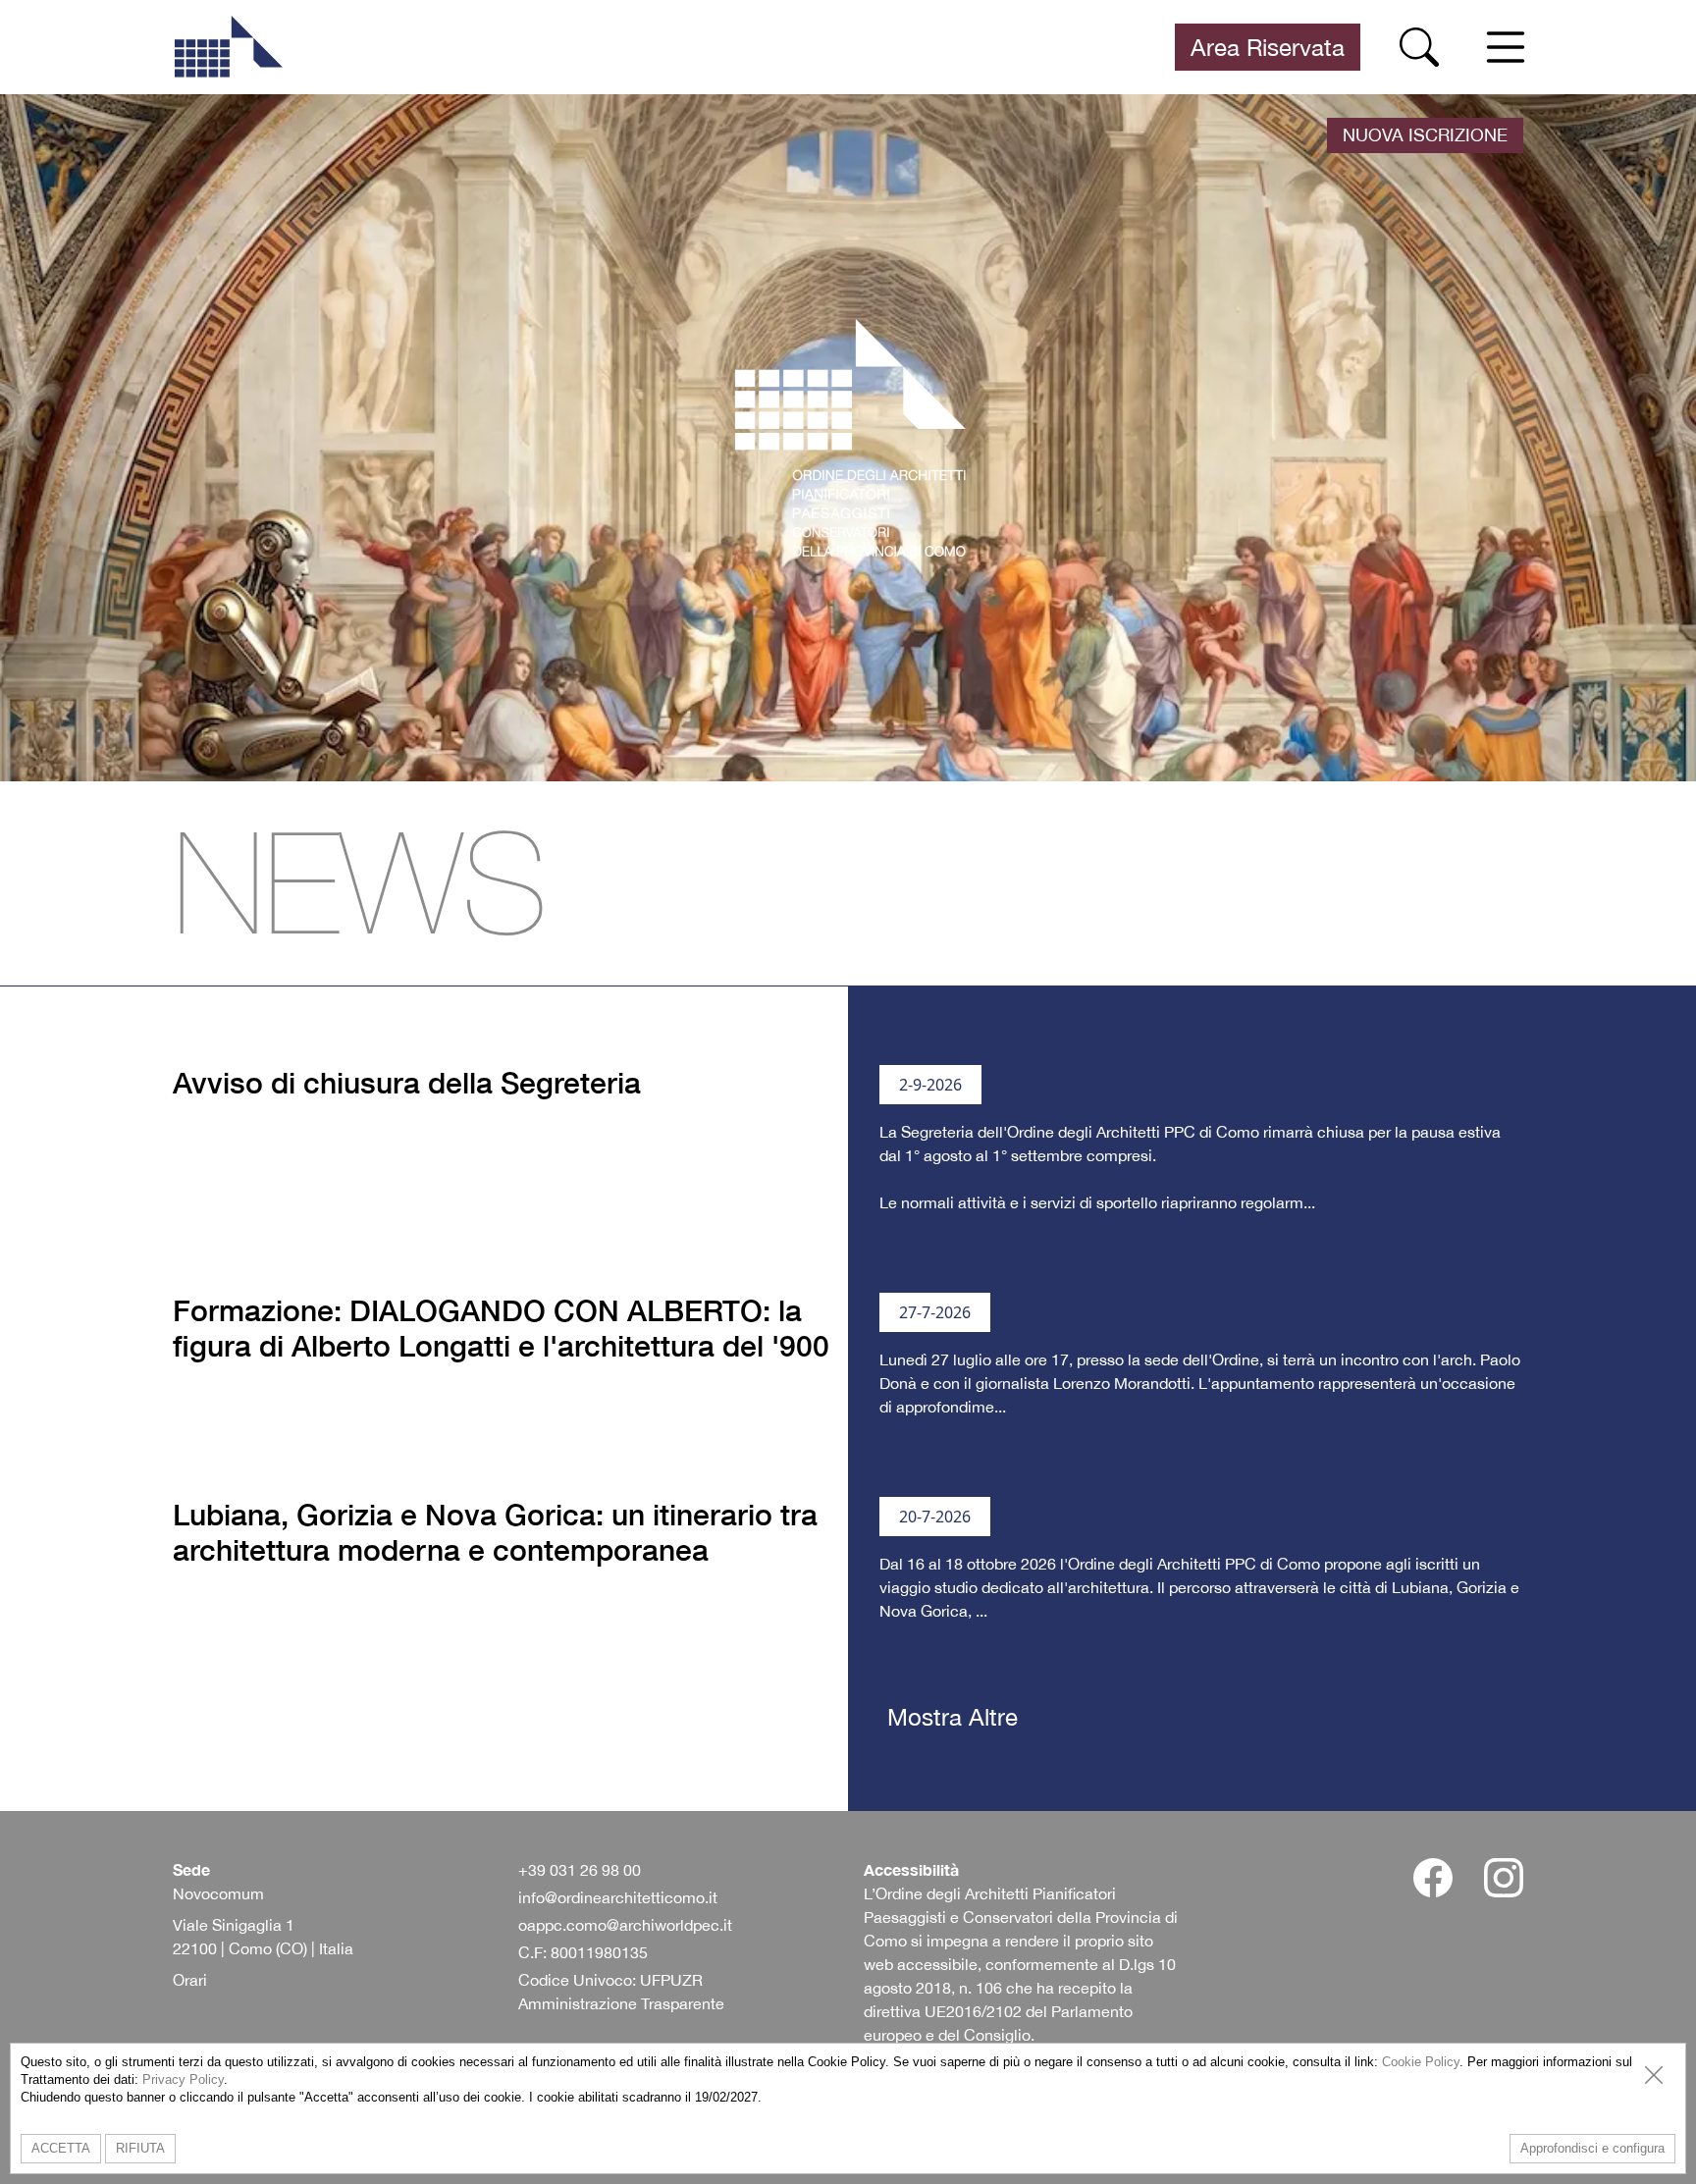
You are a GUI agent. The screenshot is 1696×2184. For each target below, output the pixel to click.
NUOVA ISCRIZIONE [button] (1425, 135)
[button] (1419, 47)
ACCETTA (61, 2148)
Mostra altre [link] (953, 1717)
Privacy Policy (183, 2079)
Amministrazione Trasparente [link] (621, 2003)
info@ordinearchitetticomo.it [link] (618, 1897)
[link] (228, 47)
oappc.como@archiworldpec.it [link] (625, 1925)
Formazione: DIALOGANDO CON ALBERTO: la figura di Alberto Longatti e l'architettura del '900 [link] (501, 1328)
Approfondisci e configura (1592, 2148)
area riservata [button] (1268, 47)
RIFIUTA (140, 2148)
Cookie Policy (1421, 2062)
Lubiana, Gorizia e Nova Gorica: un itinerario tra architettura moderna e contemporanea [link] (495, 1532)
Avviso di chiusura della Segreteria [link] (407, 1083)
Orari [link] (190, 1980)
